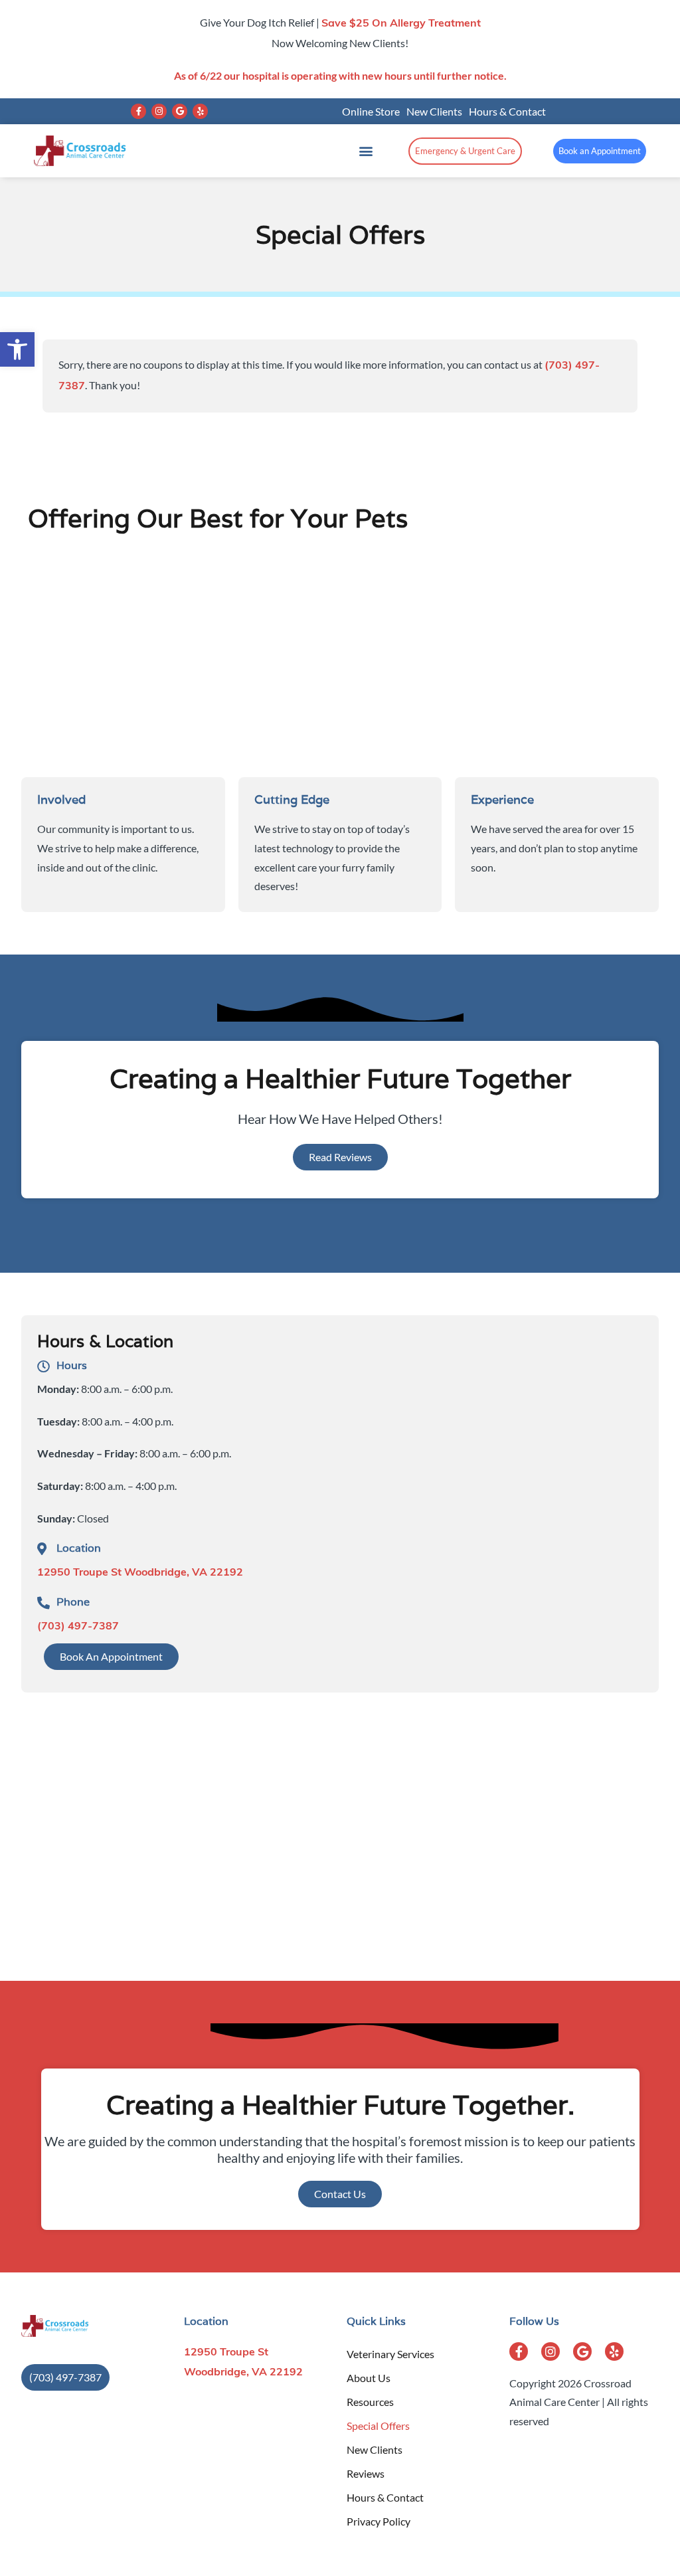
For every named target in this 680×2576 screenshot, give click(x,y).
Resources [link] (370, 2402)
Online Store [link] (371, 111)
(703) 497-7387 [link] (78, 1627)
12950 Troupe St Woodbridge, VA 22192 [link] (140, 1573)
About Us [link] (369, 2378)
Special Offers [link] (378, 2426)
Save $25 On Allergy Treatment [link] (401, 24)
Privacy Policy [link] (379, 2521)
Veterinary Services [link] (390, 2354)
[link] (17, 349)
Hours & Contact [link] (507, 111)
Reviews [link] (366, 2473)
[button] (138, 111)
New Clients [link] (434, 111)
